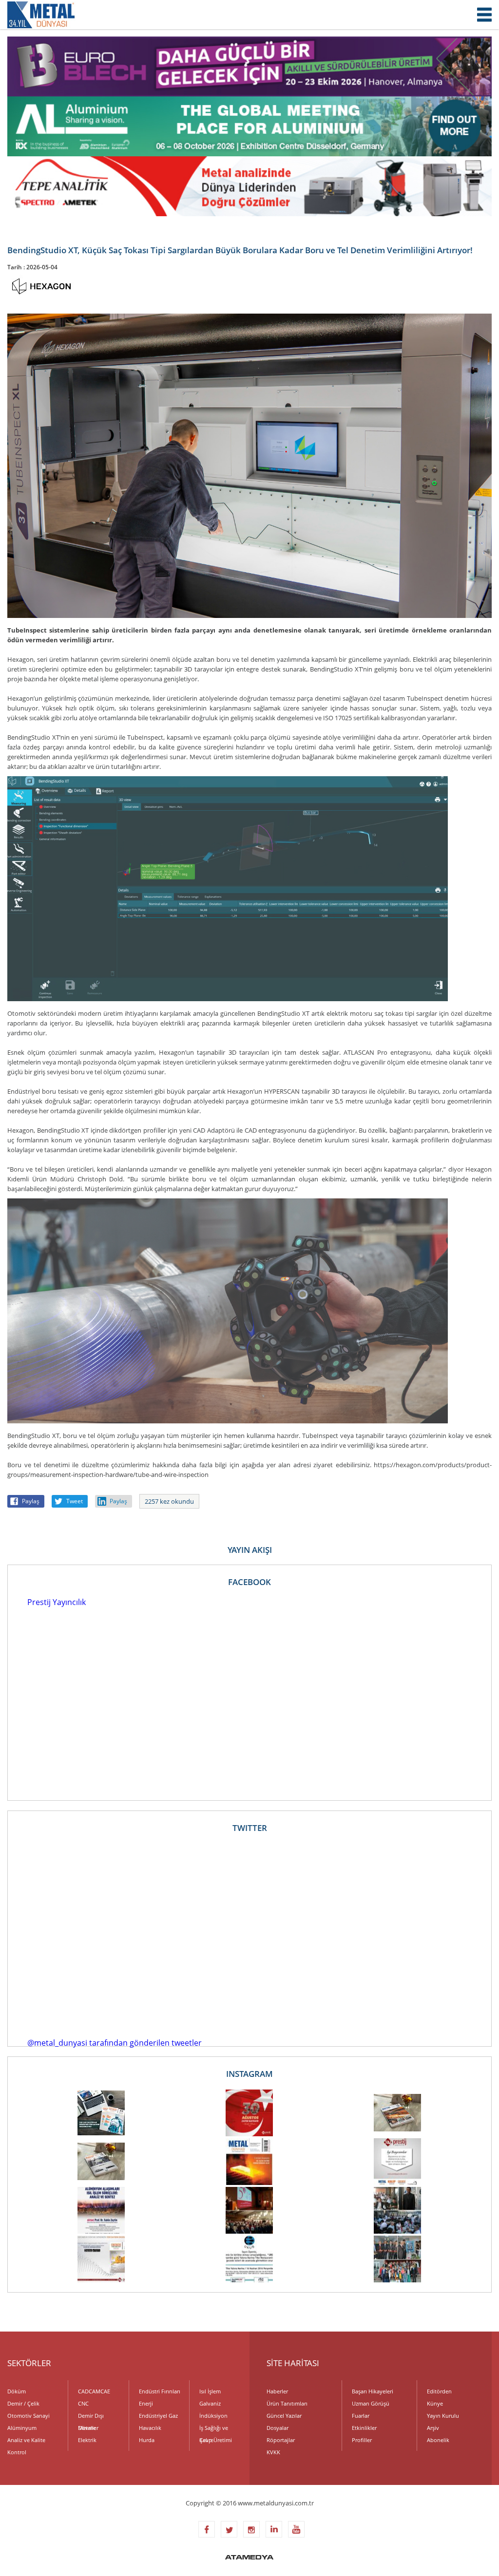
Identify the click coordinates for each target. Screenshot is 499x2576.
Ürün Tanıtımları (287, 2403)
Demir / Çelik (23, 2403)
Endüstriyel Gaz (158, 2416)
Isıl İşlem (210, 2391)
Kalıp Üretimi (216, 2440)
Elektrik (87, 2440)
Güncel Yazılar (284, 2416)
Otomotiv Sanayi (29, 2416)
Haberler (277, 2391)
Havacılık (150, 2428)
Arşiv (433, 2428)
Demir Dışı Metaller (91, 2417)
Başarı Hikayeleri (373, 2391)
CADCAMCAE (94, 2391)
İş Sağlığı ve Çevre (214, 2429)
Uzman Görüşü (371, 2403)
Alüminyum (22, 2428)
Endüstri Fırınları (160, 2391)
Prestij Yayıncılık (57, 1602)
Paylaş (31, 1501)
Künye (435, 2403)
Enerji (146, 2403)
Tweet (75, 1501)
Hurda (147, 2440)
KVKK (273, 2452)
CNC (83, 2403)
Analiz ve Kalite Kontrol (26, 2441)
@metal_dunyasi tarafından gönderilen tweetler (115, 2043)
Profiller (362, 2440)
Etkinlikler (364, 2428)
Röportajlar (281, 2440)
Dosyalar (278, 2428)
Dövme (87, 2428)
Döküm (17, 2391)
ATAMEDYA (249, 2558)
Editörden (439, 2391)
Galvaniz (210, 2403)
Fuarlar (361, 2416)
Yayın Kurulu (443, 2416)
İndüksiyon (213, 2416)
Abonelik (438, 2440)
